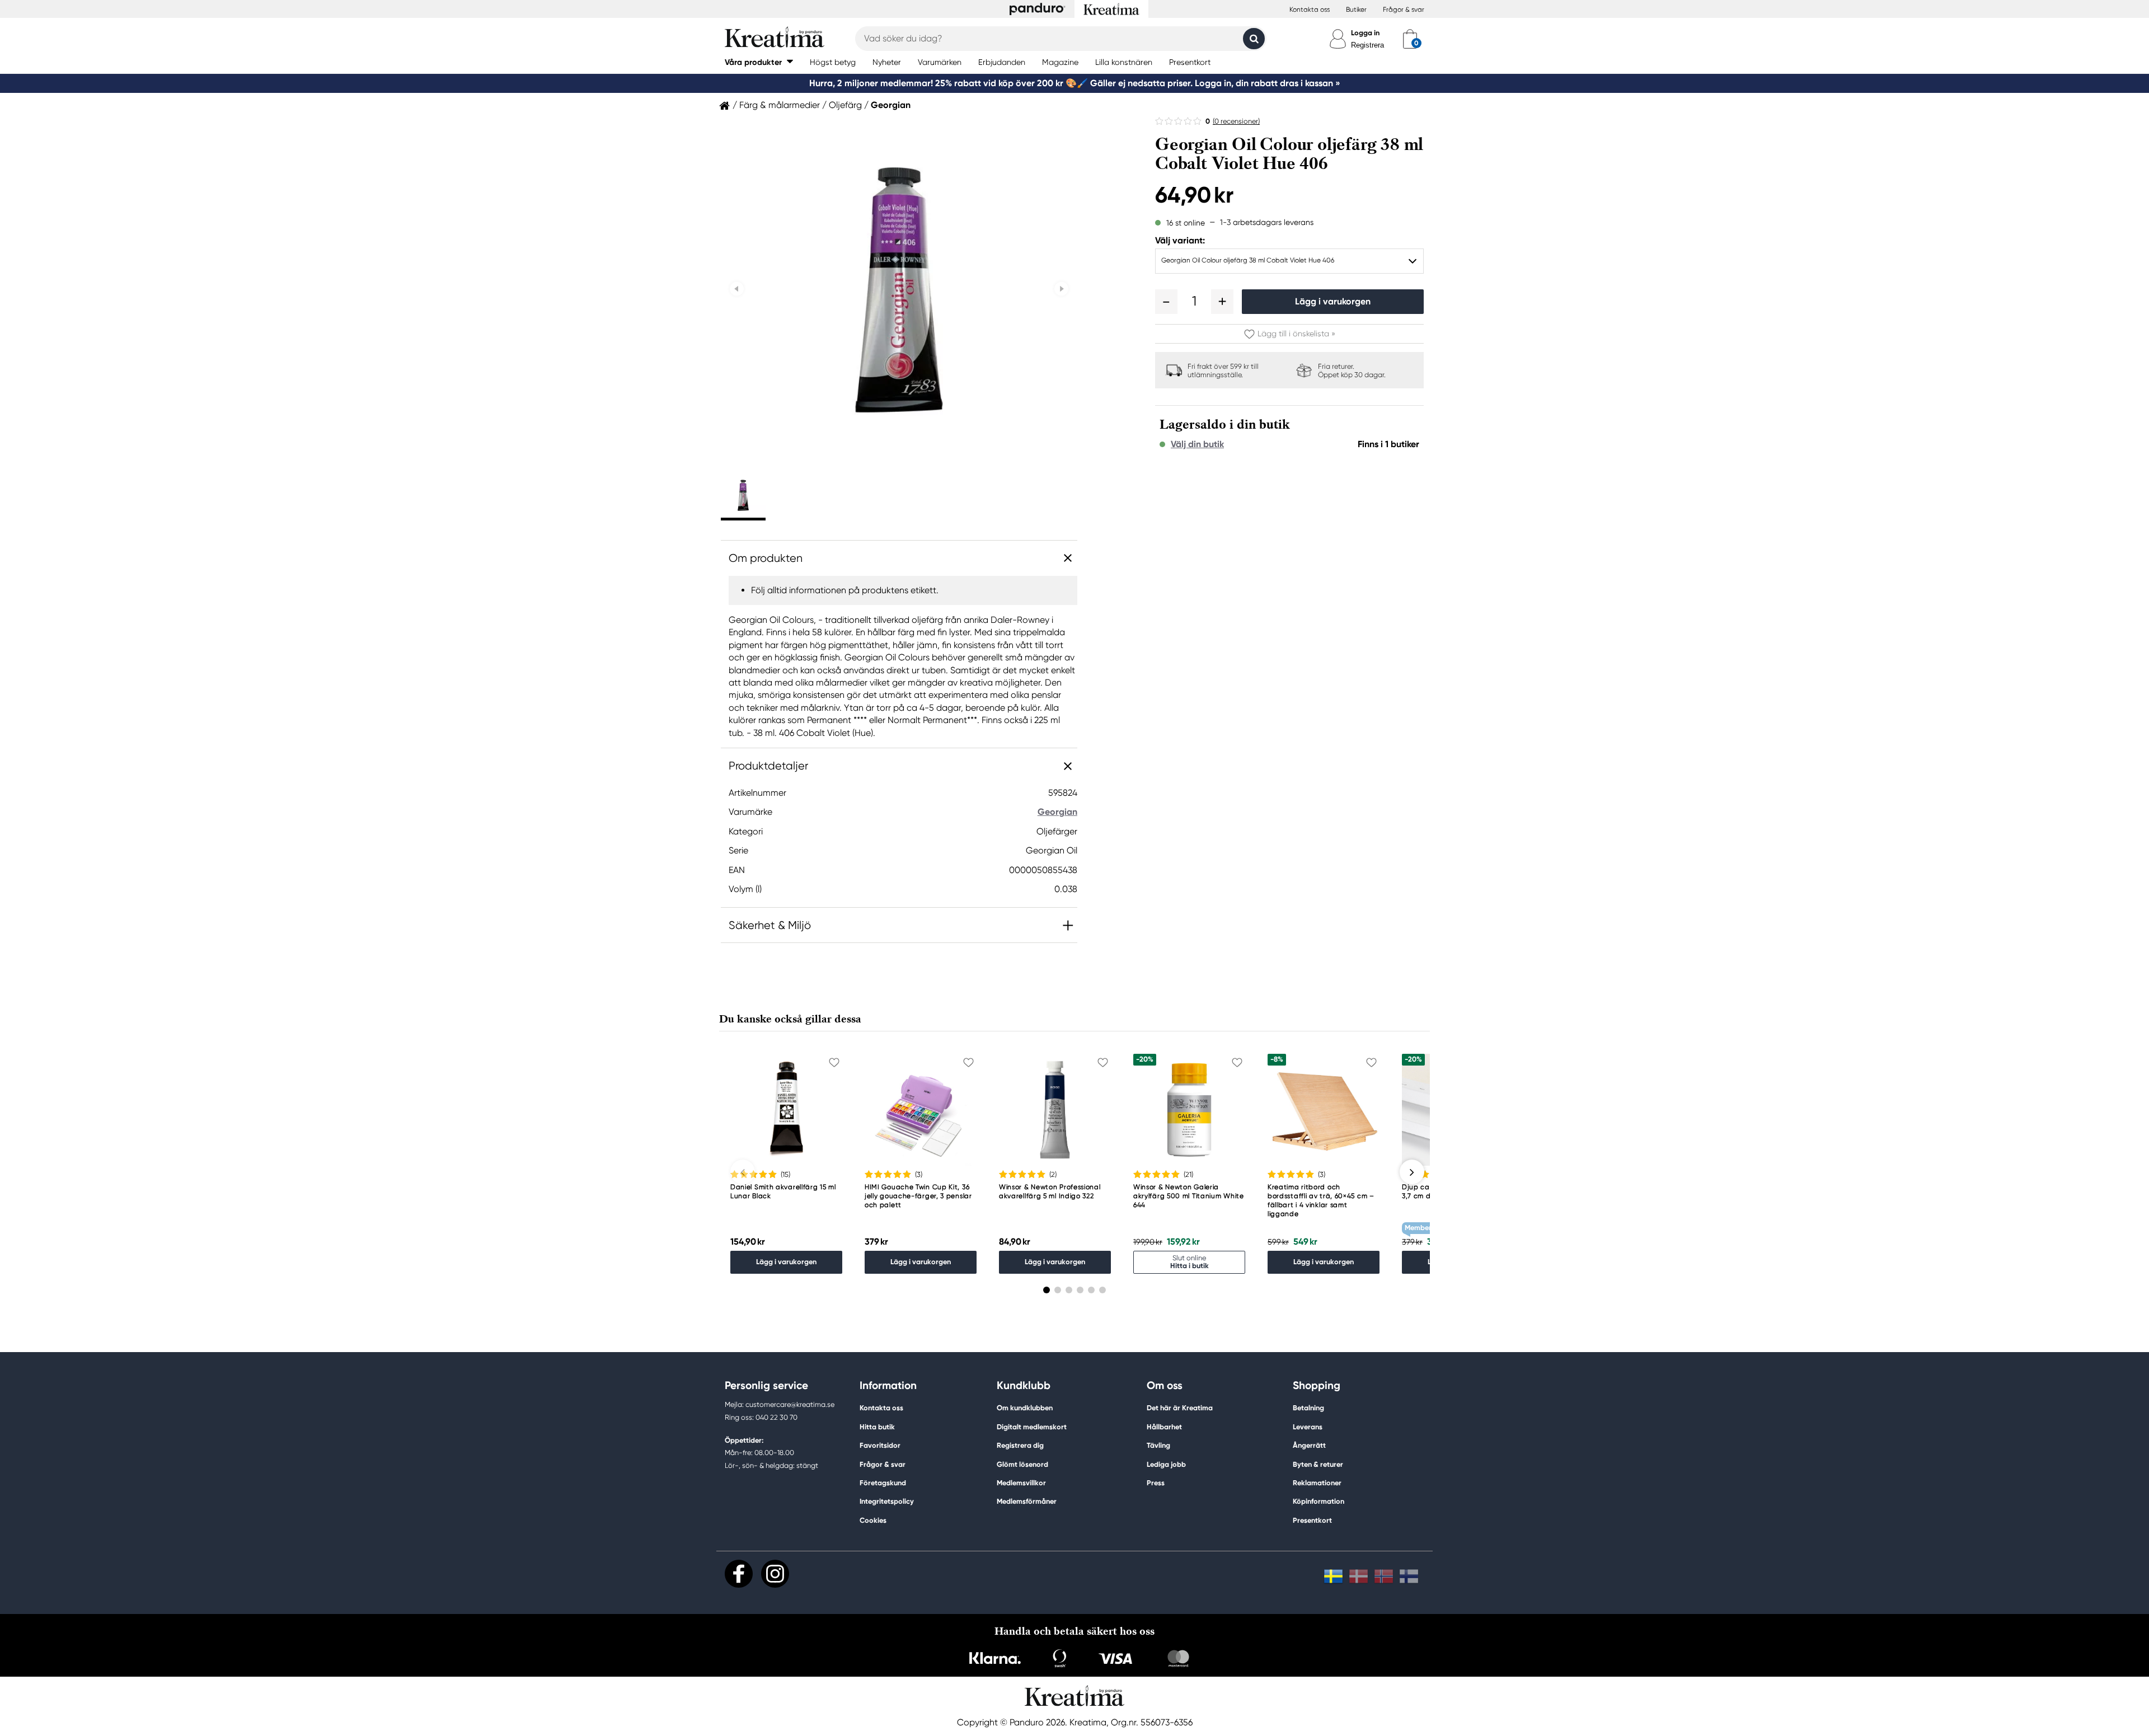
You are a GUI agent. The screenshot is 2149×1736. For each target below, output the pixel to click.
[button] (759, 62)
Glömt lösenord (1022, 1464)
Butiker (1356, 10)
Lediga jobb (1166, 1464)
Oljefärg (845, 105)
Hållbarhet (1164, 1427)
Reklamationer (1317, 1483)
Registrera (1367, 45)
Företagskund (883, 1483)
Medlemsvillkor (1021, 1483)
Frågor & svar (1404, 10)
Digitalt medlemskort (1032, 1427)
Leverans (1308, 1427)
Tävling (1158, 1445)
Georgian (891, 105)
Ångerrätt (1309, 1445)
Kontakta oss (1310, 10)
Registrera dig (1020, 1445)
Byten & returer (1318, 1464)
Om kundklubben (1025, 1408)
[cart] (1410, 39)
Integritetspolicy (887, 1501)
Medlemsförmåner (1027, 1501)
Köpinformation (1319, 1501)
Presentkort (1312, 1520)
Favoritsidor (880, 1445)
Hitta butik (877, 1427)
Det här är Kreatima (1180, 1408)
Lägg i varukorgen (1333, 301)
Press (1156, 1483)
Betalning (1308, 1408)
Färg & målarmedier (780, 105)
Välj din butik (1197, 444)
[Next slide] (1061, 289)
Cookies (873, 1521)
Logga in (1365, 33)
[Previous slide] (737, 289)
